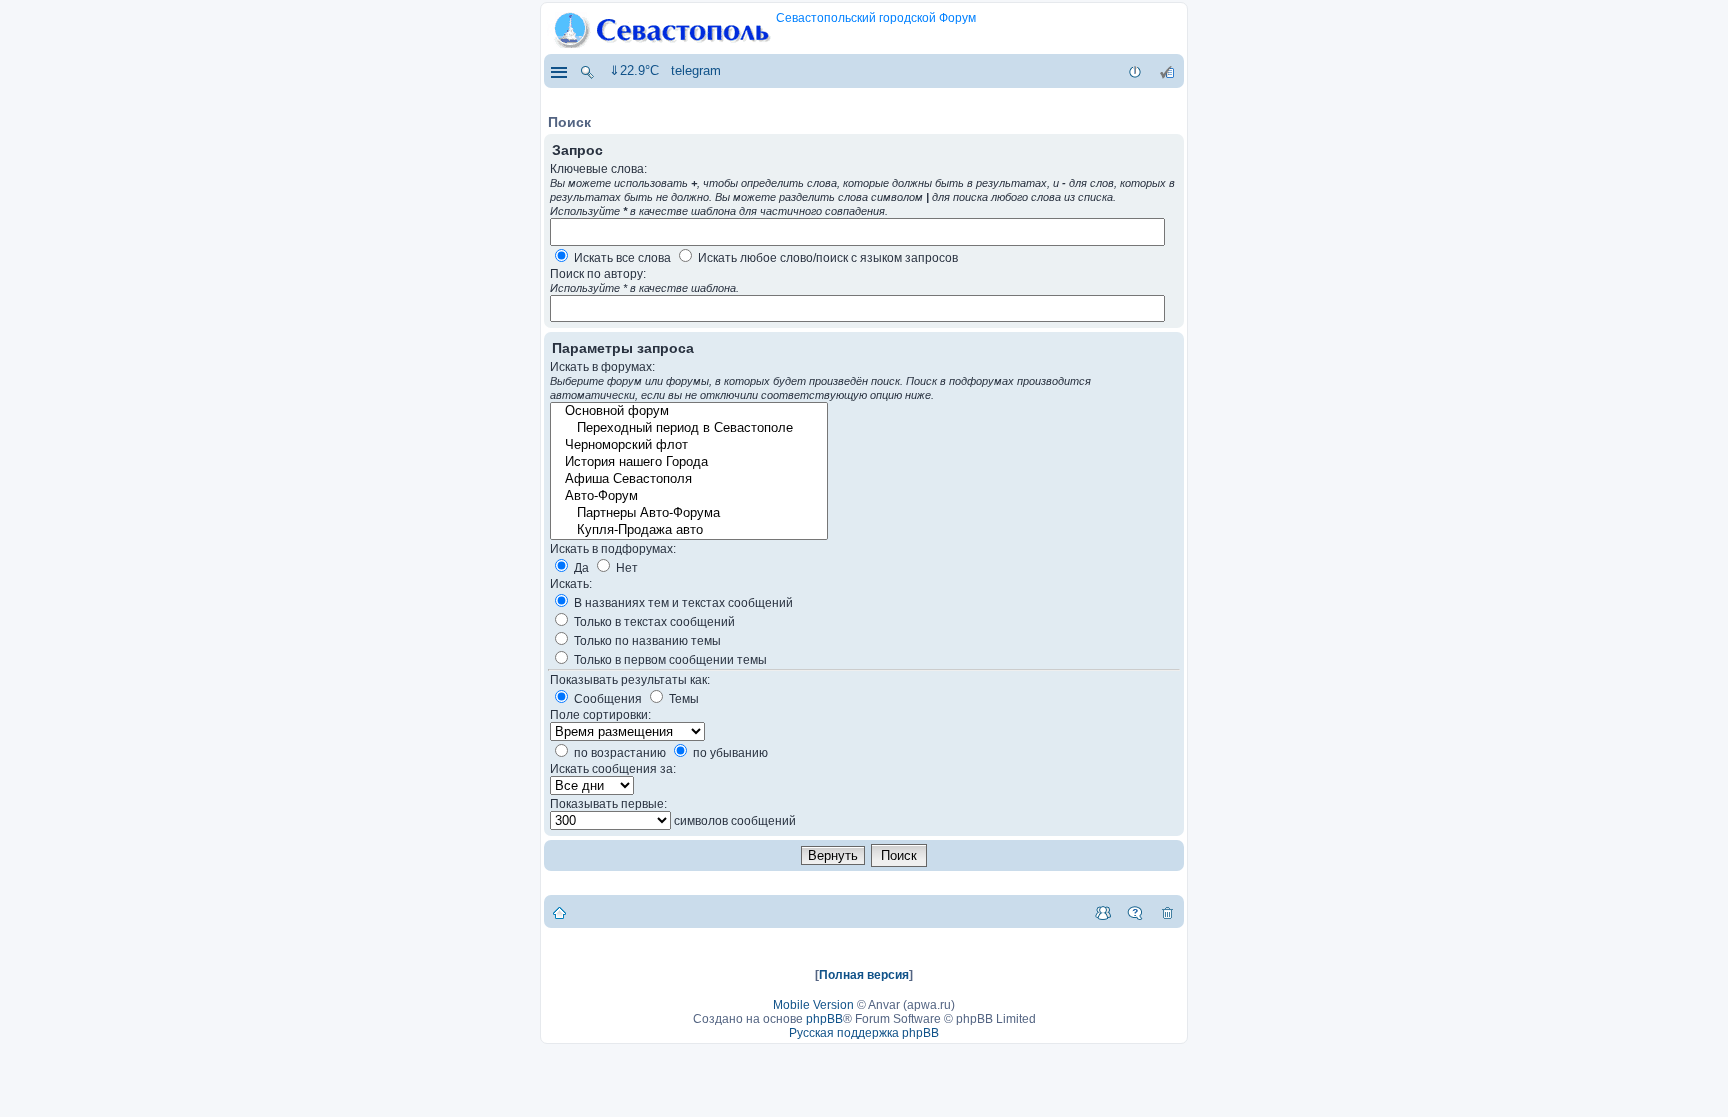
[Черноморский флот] (688, 445)
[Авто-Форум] (688, 496)
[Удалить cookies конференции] (1167, 912)
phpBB (824, 1019)
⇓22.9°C (634, 70)
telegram (696, 70)
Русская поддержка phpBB (864, 1033)
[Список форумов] (559, 912)
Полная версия (864, 975)
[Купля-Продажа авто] (688, 530)
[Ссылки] (558, 71)
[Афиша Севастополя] (688, 479)
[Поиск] (587, 71)
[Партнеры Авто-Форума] (688, 513)
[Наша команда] (1103, 912)
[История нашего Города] (688, 462)
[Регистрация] (1167, 71)
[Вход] (1135, 71)
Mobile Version (813, 1005)
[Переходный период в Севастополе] (688, 428)
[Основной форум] (688, 411)
